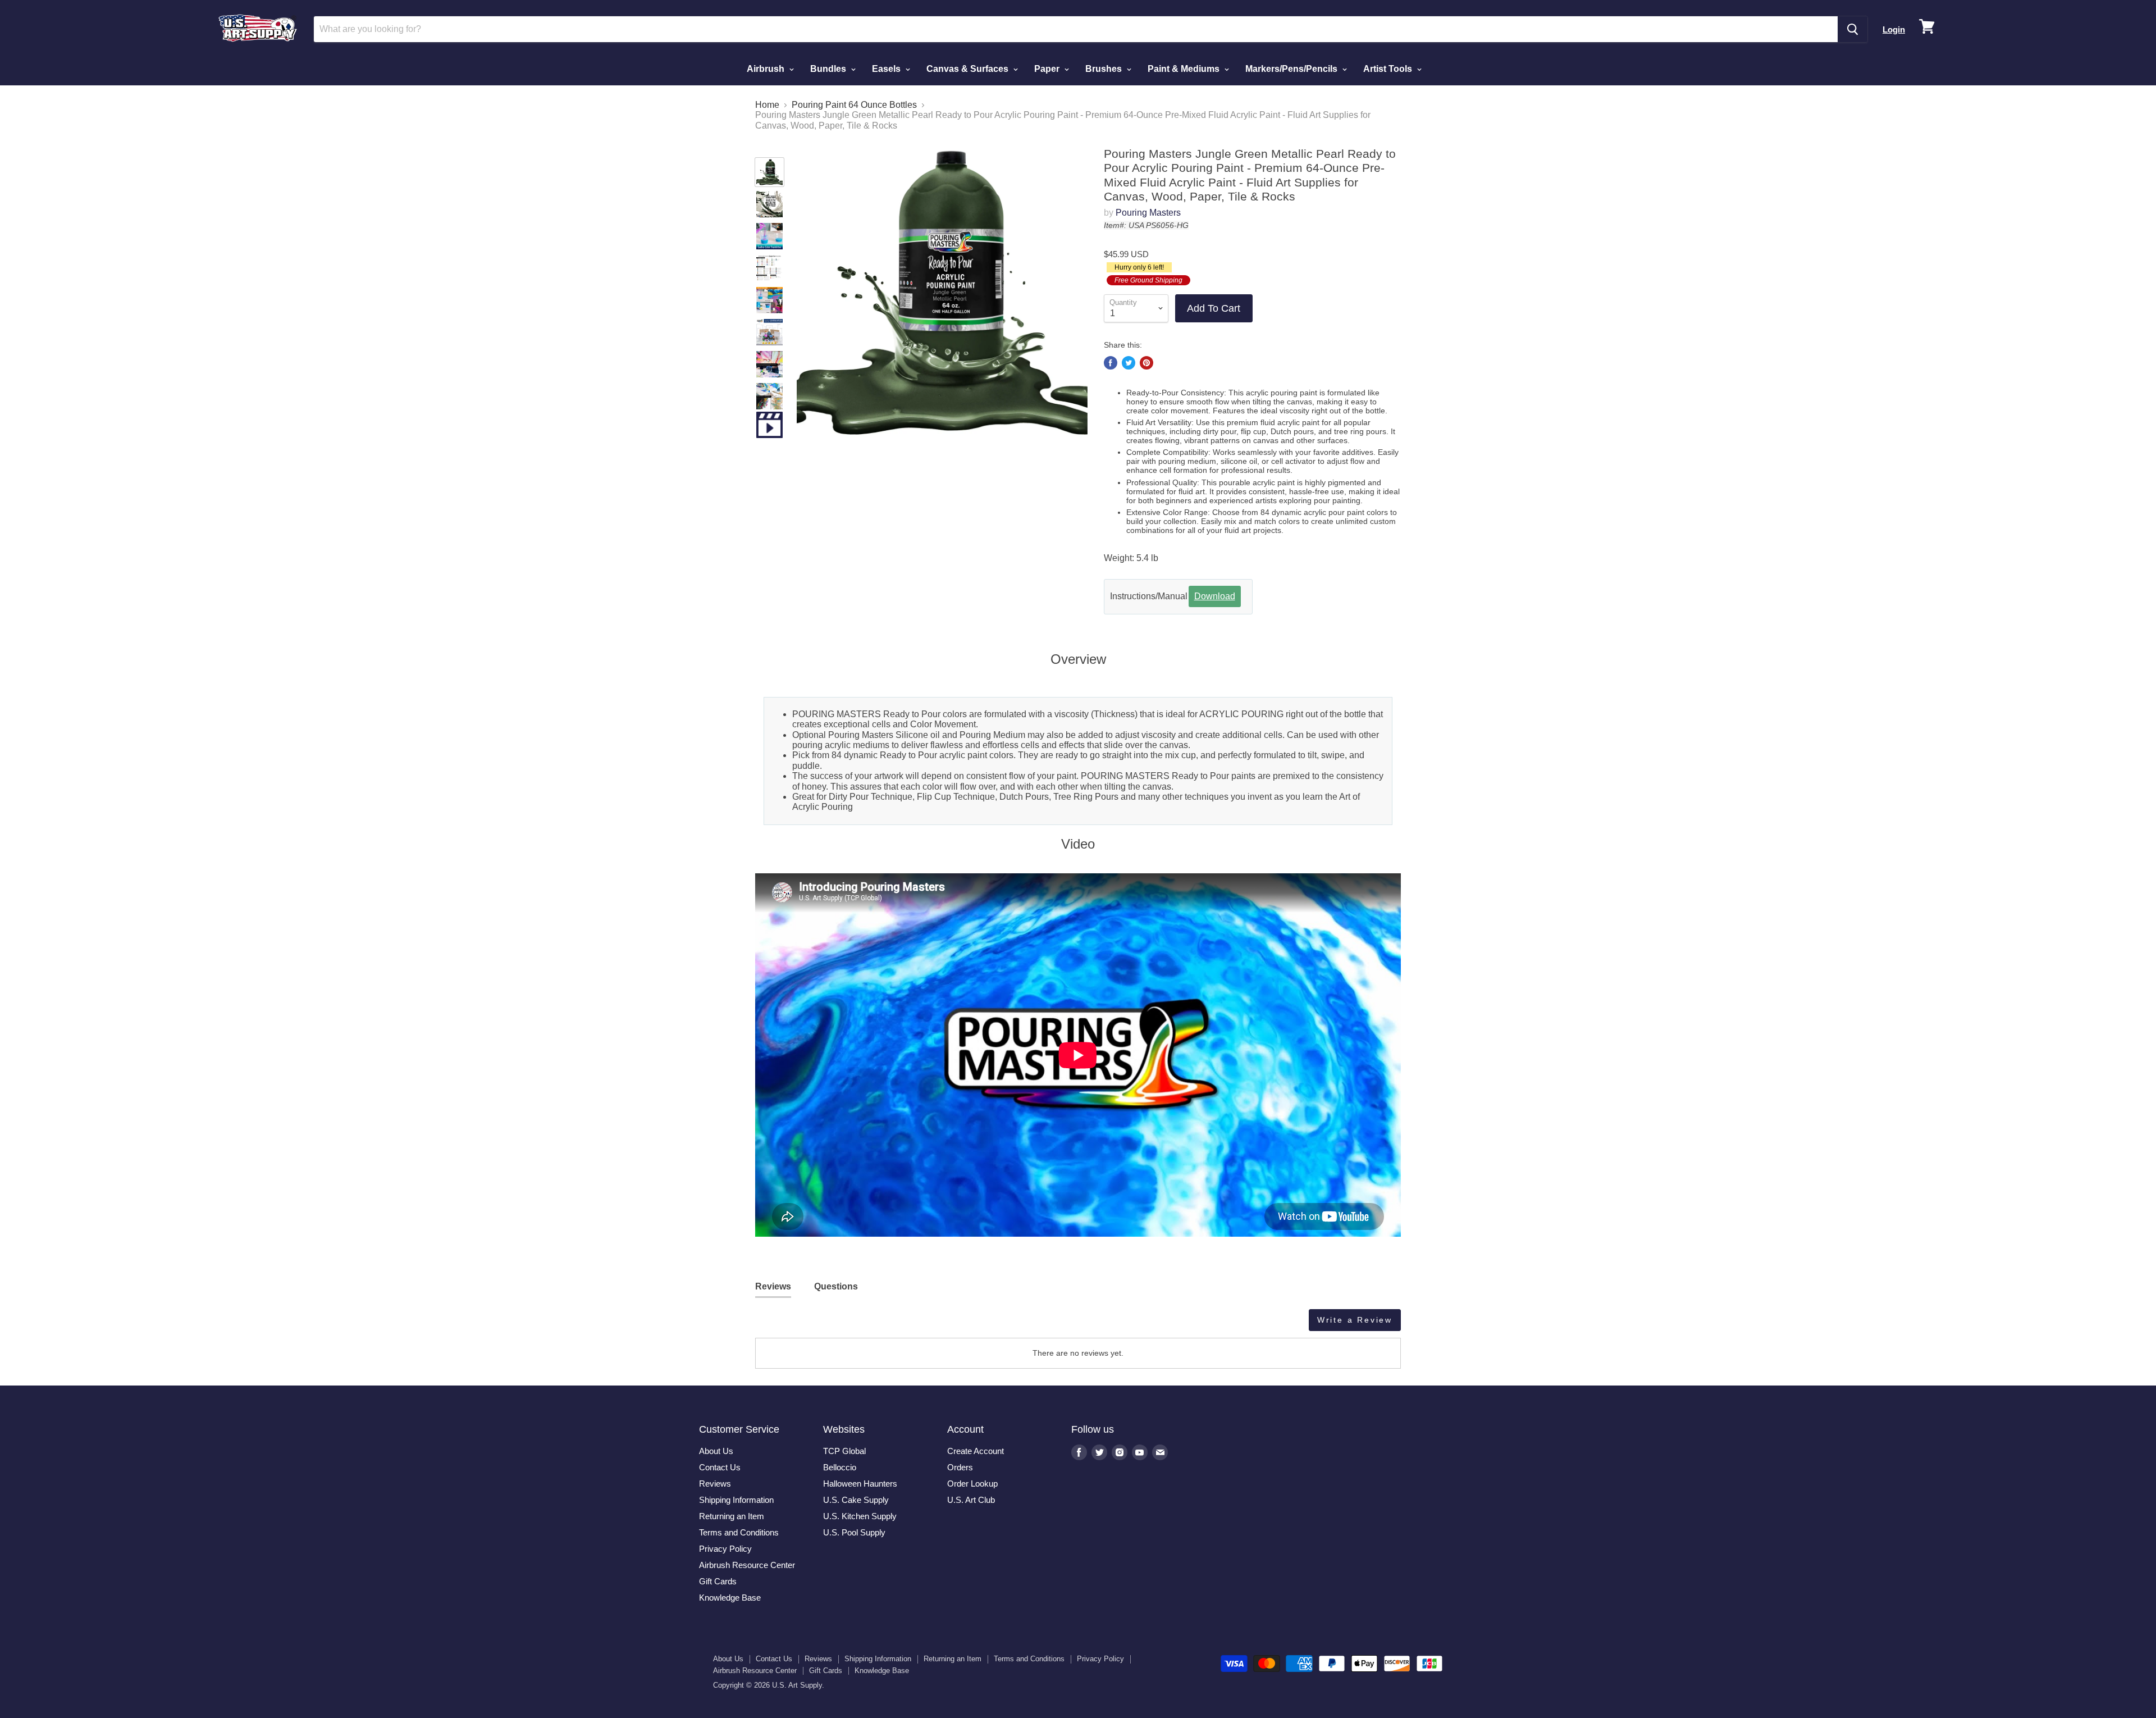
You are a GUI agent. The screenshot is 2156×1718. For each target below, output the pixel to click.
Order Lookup (972, 1484)
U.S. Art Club (971, 1500)
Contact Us (720, 1467)
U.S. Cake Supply (856, 1500)
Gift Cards (718, 1581)
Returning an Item (732, 1516)
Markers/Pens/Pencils (1292, 69)
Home (767, 105)
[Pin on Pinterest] (1146, 363)
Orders (960, 1467)
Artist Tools (1389, 69)
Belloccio (840, 1467)
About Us (716, 1451)
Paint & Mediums (1185, 69)
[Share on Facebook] (1111, 363)
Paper (1048, 69)
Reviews (715, 1484)
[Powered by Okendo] (806, 1324)
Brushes (1105, 69)
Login (1894, 29)
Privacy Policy (725, 1549)
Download (1215, 596)
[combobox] (1076, 29)
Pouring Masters (1148, 213)
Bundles (829, 69)
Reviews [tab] (773, 1286)
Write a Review (1355, 1320)
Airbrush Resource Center (747, 1565)
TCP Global (844, 1451)
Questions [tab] (836, 1286)
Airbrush (767, 69)
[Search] (1853, 29)
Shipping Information (736, 1500)
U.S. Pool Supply (854, 1532)
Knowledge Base (730, 1598)
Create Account (976, 1451)
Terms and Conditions (739, 1532)
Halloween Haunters (860, 1484)
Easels (887, 69)
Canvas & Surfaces (969, 69)
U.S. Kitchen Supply (860, 1516)
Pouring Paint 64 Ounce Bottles (854, 105)
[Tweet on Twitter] (1129, 363)
